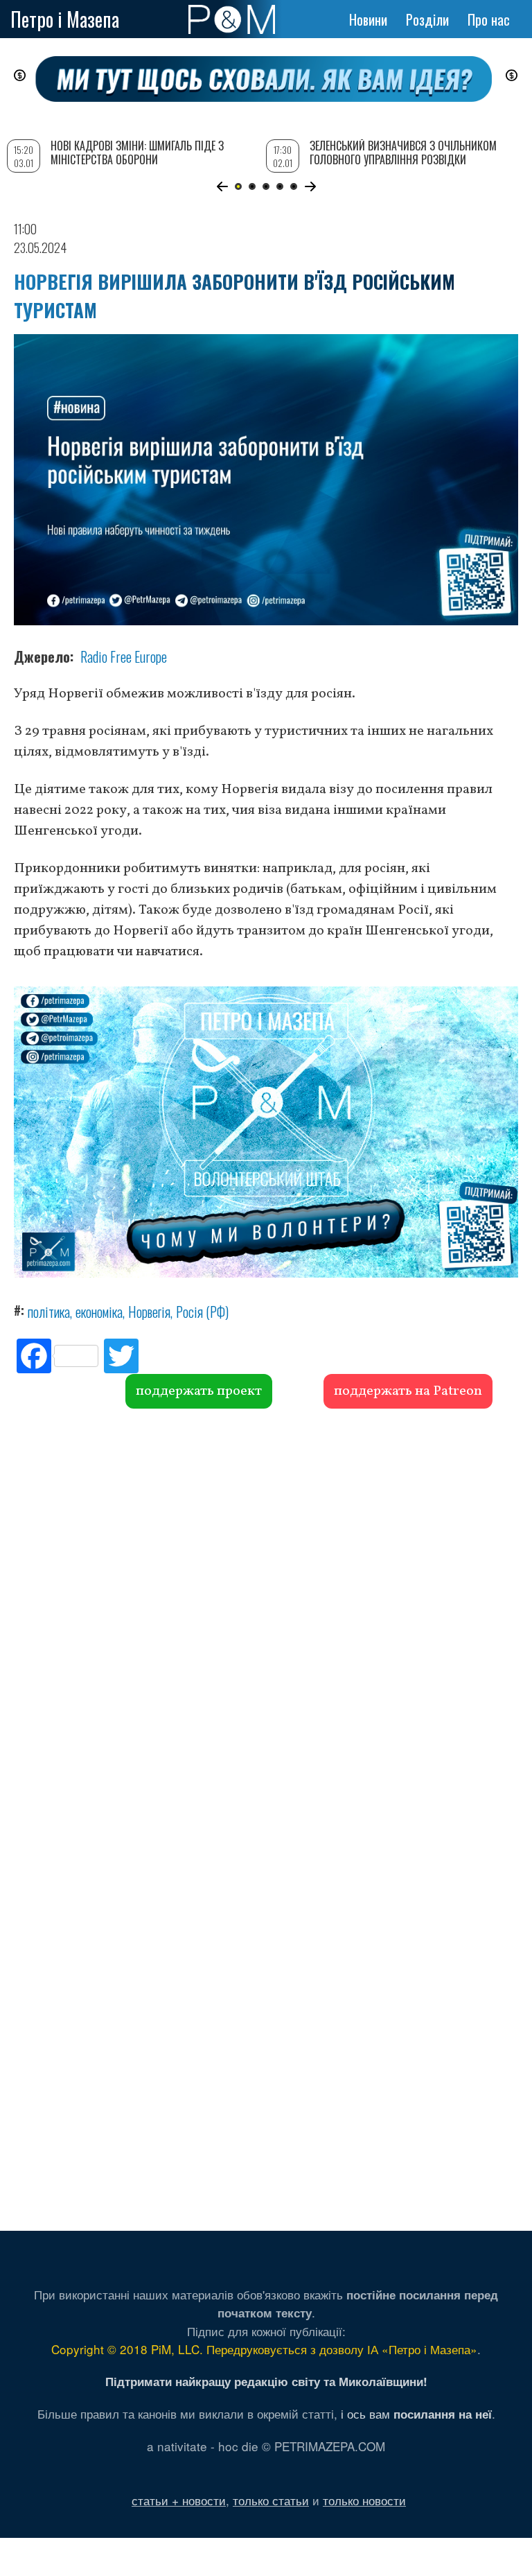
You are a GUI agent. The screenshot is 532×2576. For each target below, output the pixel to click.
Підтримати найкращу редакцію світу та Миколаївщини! (266, 2381)
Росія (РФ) (202, 1312)
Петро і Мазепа (65, 19)
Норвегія (149, 1312)
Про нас (489, 19)
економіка (99, 1312)
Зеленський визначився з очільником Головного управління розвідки (403, 152)
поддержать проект (199, 1391)
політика (49, 1312)
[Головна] (232, 19)
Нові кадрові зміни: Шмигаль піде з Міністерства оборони (137, 152)
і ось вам (416, 2413)
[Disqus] (266, 1619)
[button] (222, 186)
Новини (368, 19)
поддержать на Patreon (408, 1391)
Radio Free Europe (124, 656)
